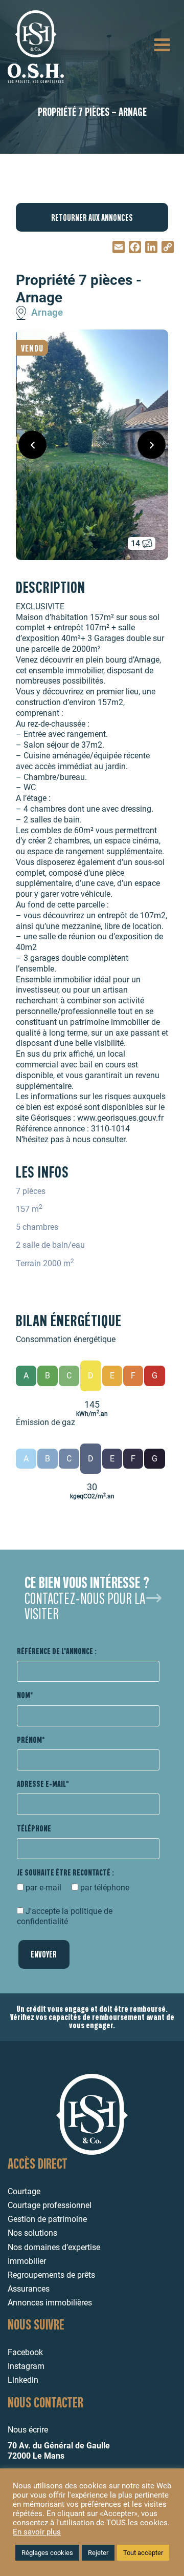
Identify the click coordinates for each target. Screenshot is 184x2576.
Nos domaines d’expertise (54, 2247)
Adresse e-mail (41, 1784)
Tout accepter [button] (143, 2553)
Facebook (25, 2352)
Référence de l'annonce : (57, 1651)
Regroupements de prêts (51, 2275)
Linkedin (23, 2380)
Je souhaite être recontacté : (65, 1872)
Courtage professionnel (50, 2205)
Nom (24, 1695)
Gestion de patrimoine (47, 2219)
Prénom (29, 1739)
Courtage (24, 2191)
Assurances (29, 2289)
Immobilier (27, 2261)
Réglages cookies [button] (47, 2553)
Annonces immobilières (50, 2303)
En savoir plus (37, 2532)
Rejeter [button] (98, 2553)
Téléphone (34, 1828)
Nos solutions (32, 2233)
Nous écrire (28, 2430)
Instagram (26, 2366)
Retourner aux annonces (92, 217)
